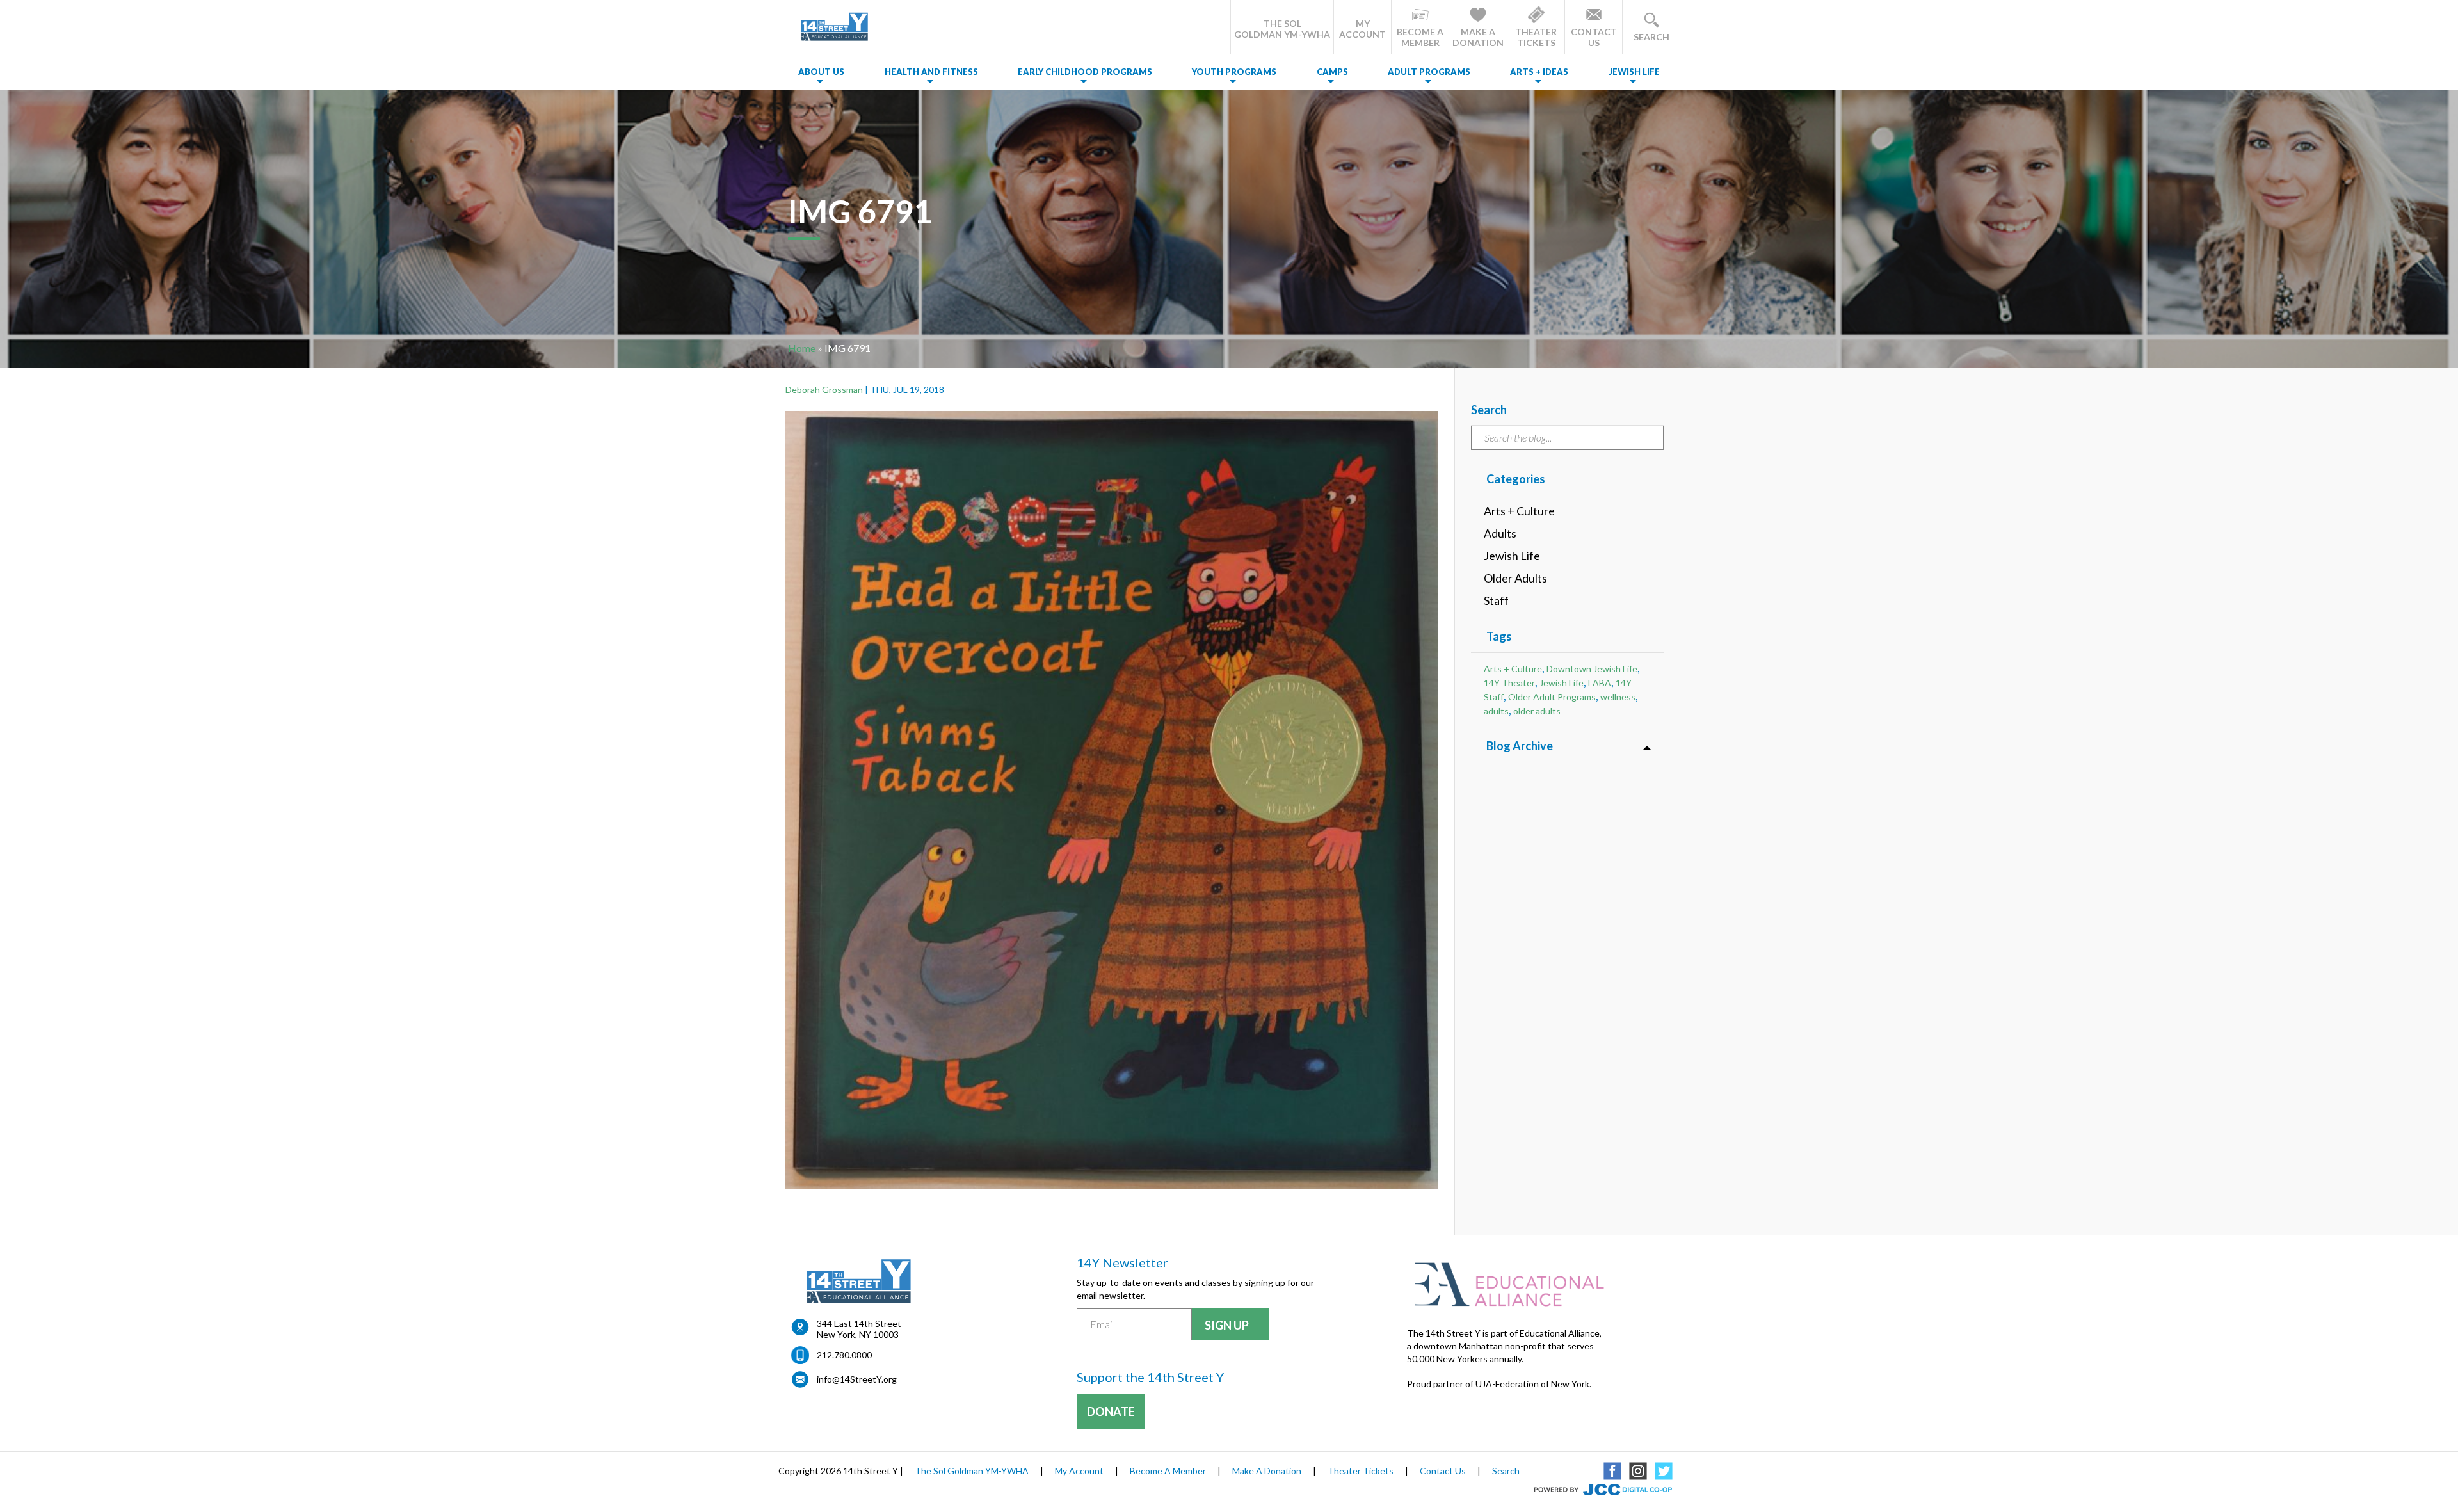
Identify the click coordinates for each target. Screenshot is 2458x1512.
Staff (1496, 600)
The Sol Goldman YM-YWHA (972, 1471)
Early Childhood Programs (1085, 72)
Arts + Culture (1519, 511)
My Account (1079, 1471)
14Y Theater (1509, 683)
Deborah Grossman (824, 390)
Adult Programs (1429, 72)
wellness (1618, 697)
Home (802, 348)
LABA (1600, 683)
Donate (1111, 1411)
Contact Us (1443, 1471)
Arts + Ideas (1539, 72)
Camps (1332, 72)
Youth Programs (1234, 72)
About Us (821, 72)
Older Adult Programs (1552, 697)
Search (1506, 1471)
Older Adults (1515, 578)
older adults (1537, 711)
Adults (1500, 533)
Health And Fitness (931, 72)
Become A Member (1168, 1471)
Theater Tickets (1361, 1471)
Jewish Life (1634, 72)
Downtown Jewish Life (1592, 669)
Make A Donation (1267, 1471)
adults (1496, 711)
